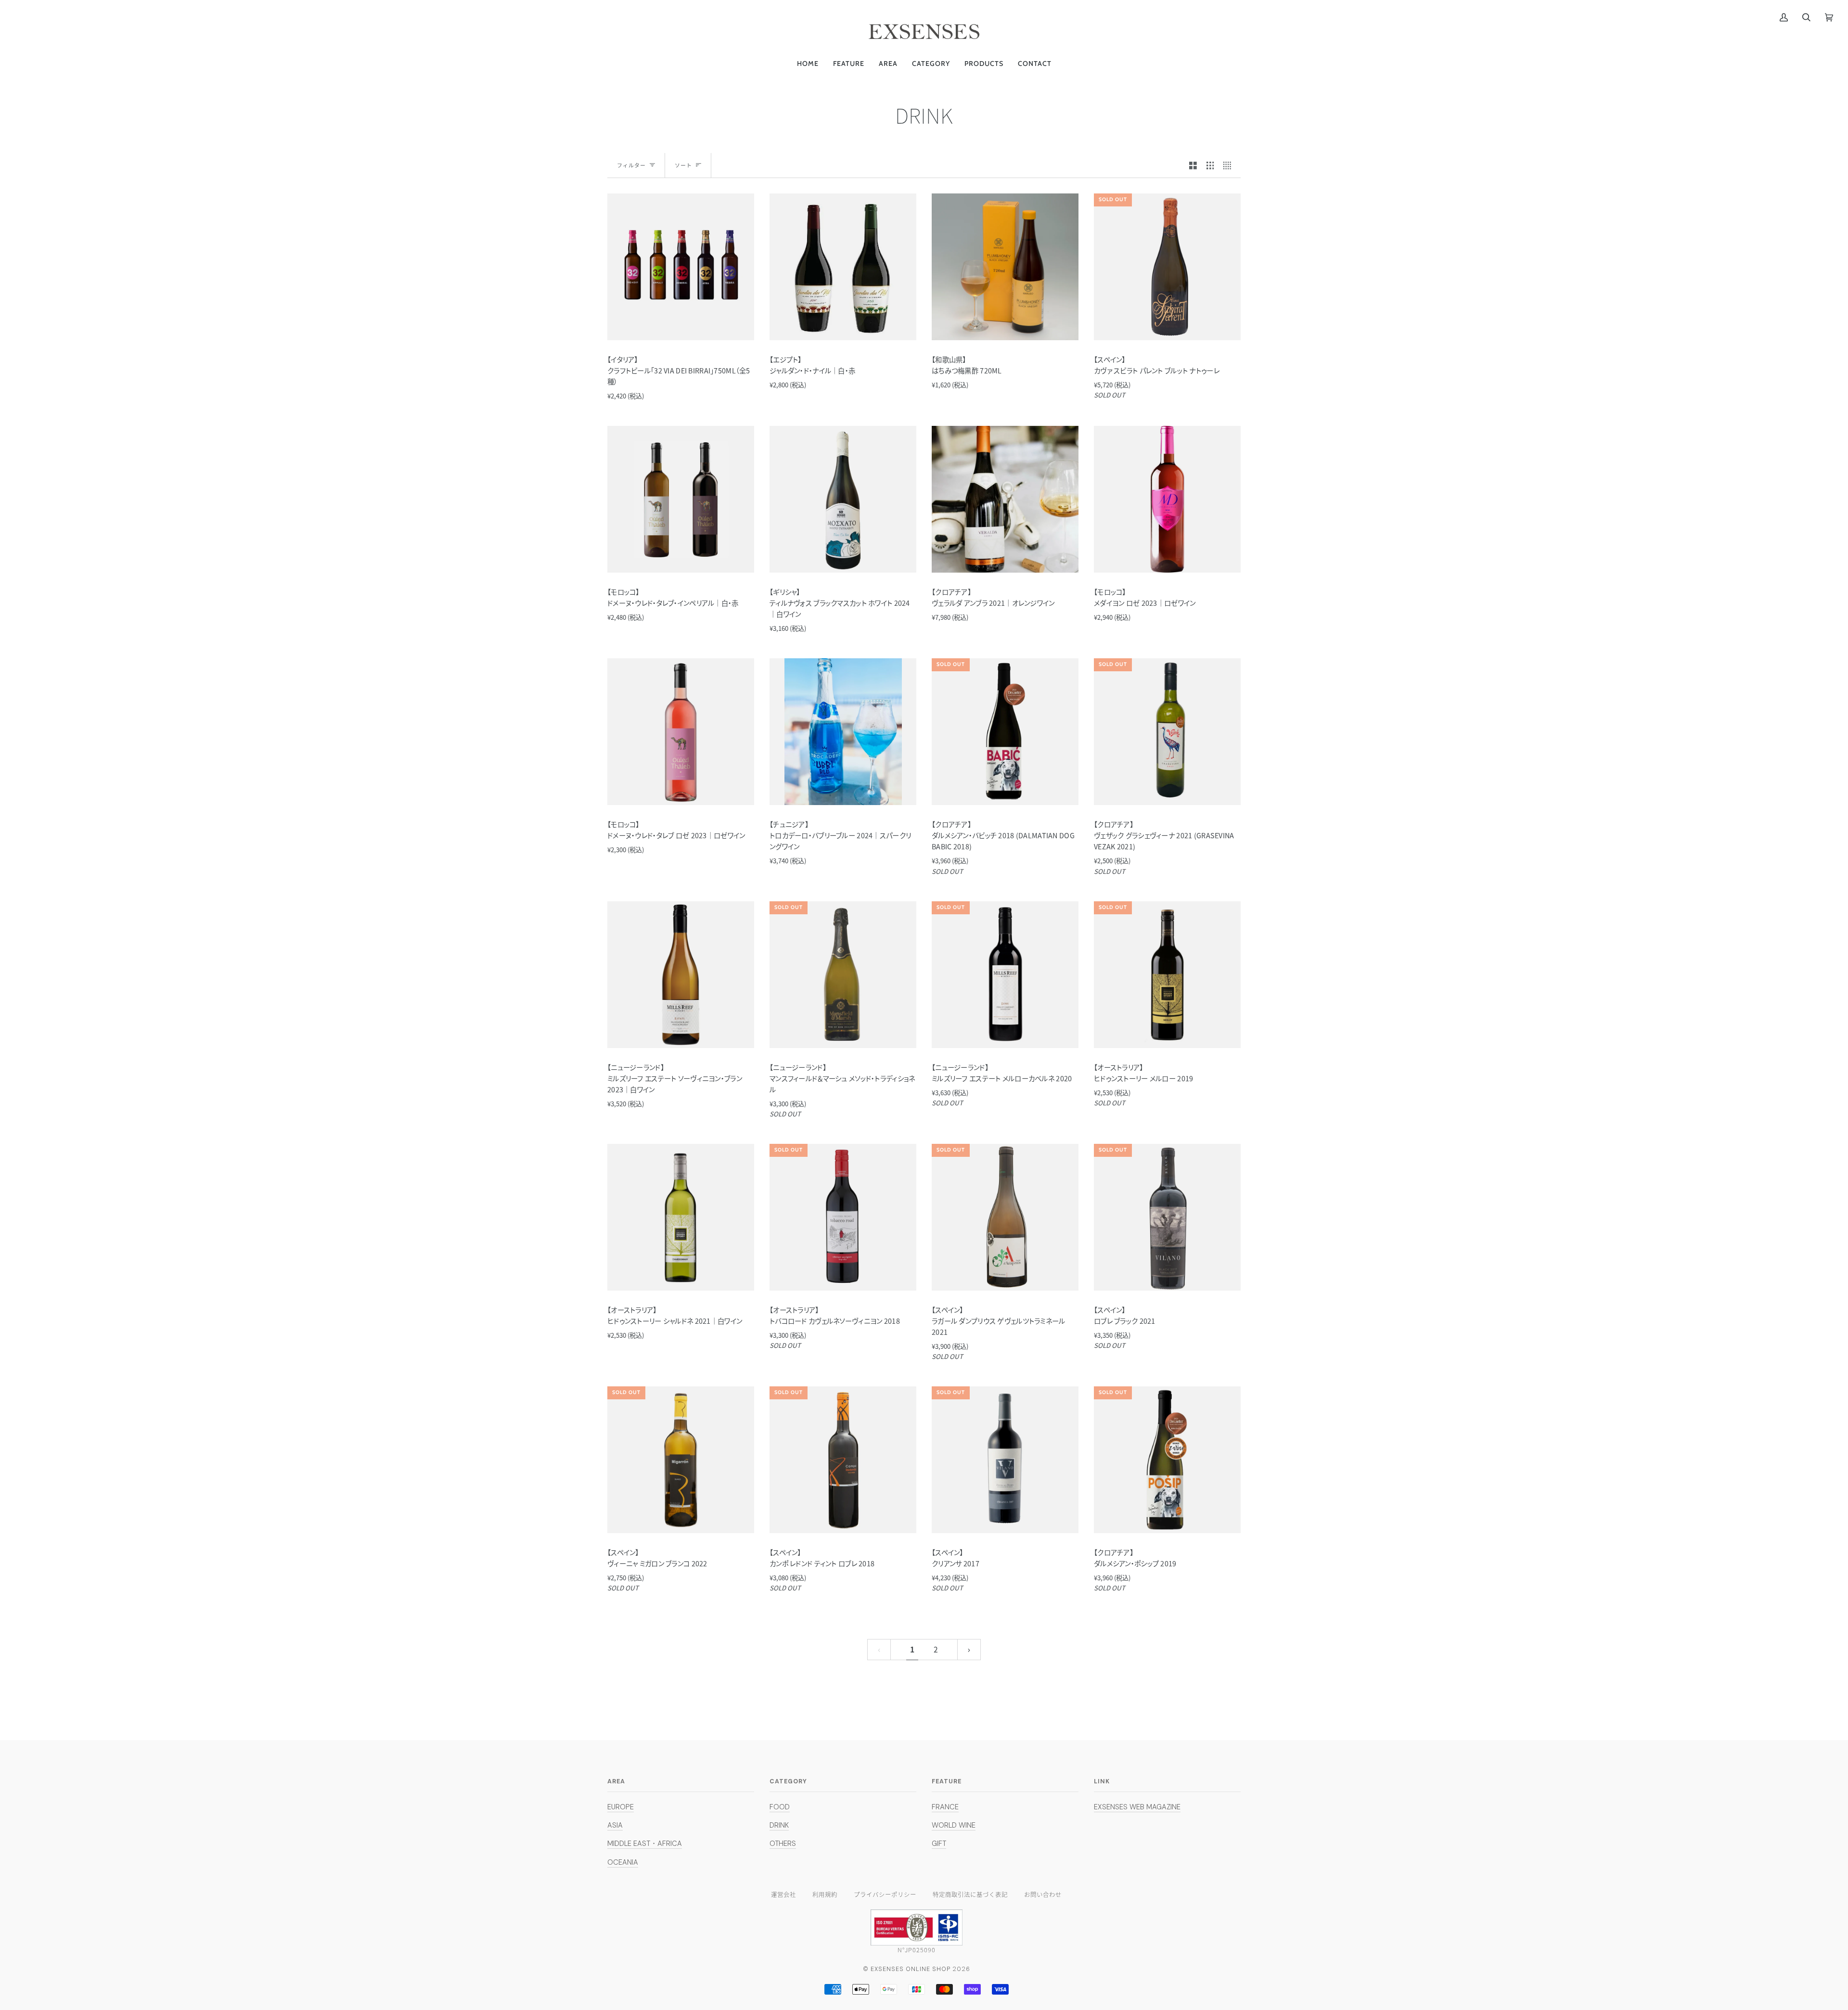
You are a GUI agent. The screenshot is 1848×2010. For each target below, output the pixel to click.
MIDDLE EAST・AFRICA (645, 1844)
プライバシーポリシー (885, 1895)
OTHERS (783, 1844)
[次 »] (969, 1650)
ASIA (615, 1825)
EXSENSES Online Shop (911, 1969)
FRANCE (945, 1807)
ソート (683, 165)
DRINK (779, 1825)
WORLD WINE (954, 1825)
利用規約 (825, 1895)
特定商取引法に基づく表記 (970, 1895)
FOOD (780, 1807)
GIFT (939, 1844)
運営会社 (783, 1895)
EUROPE (621, 1807)
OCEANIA (623, 1862)
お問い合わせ (1043, 1895)
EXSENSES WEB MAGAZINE (1137, 1807)
